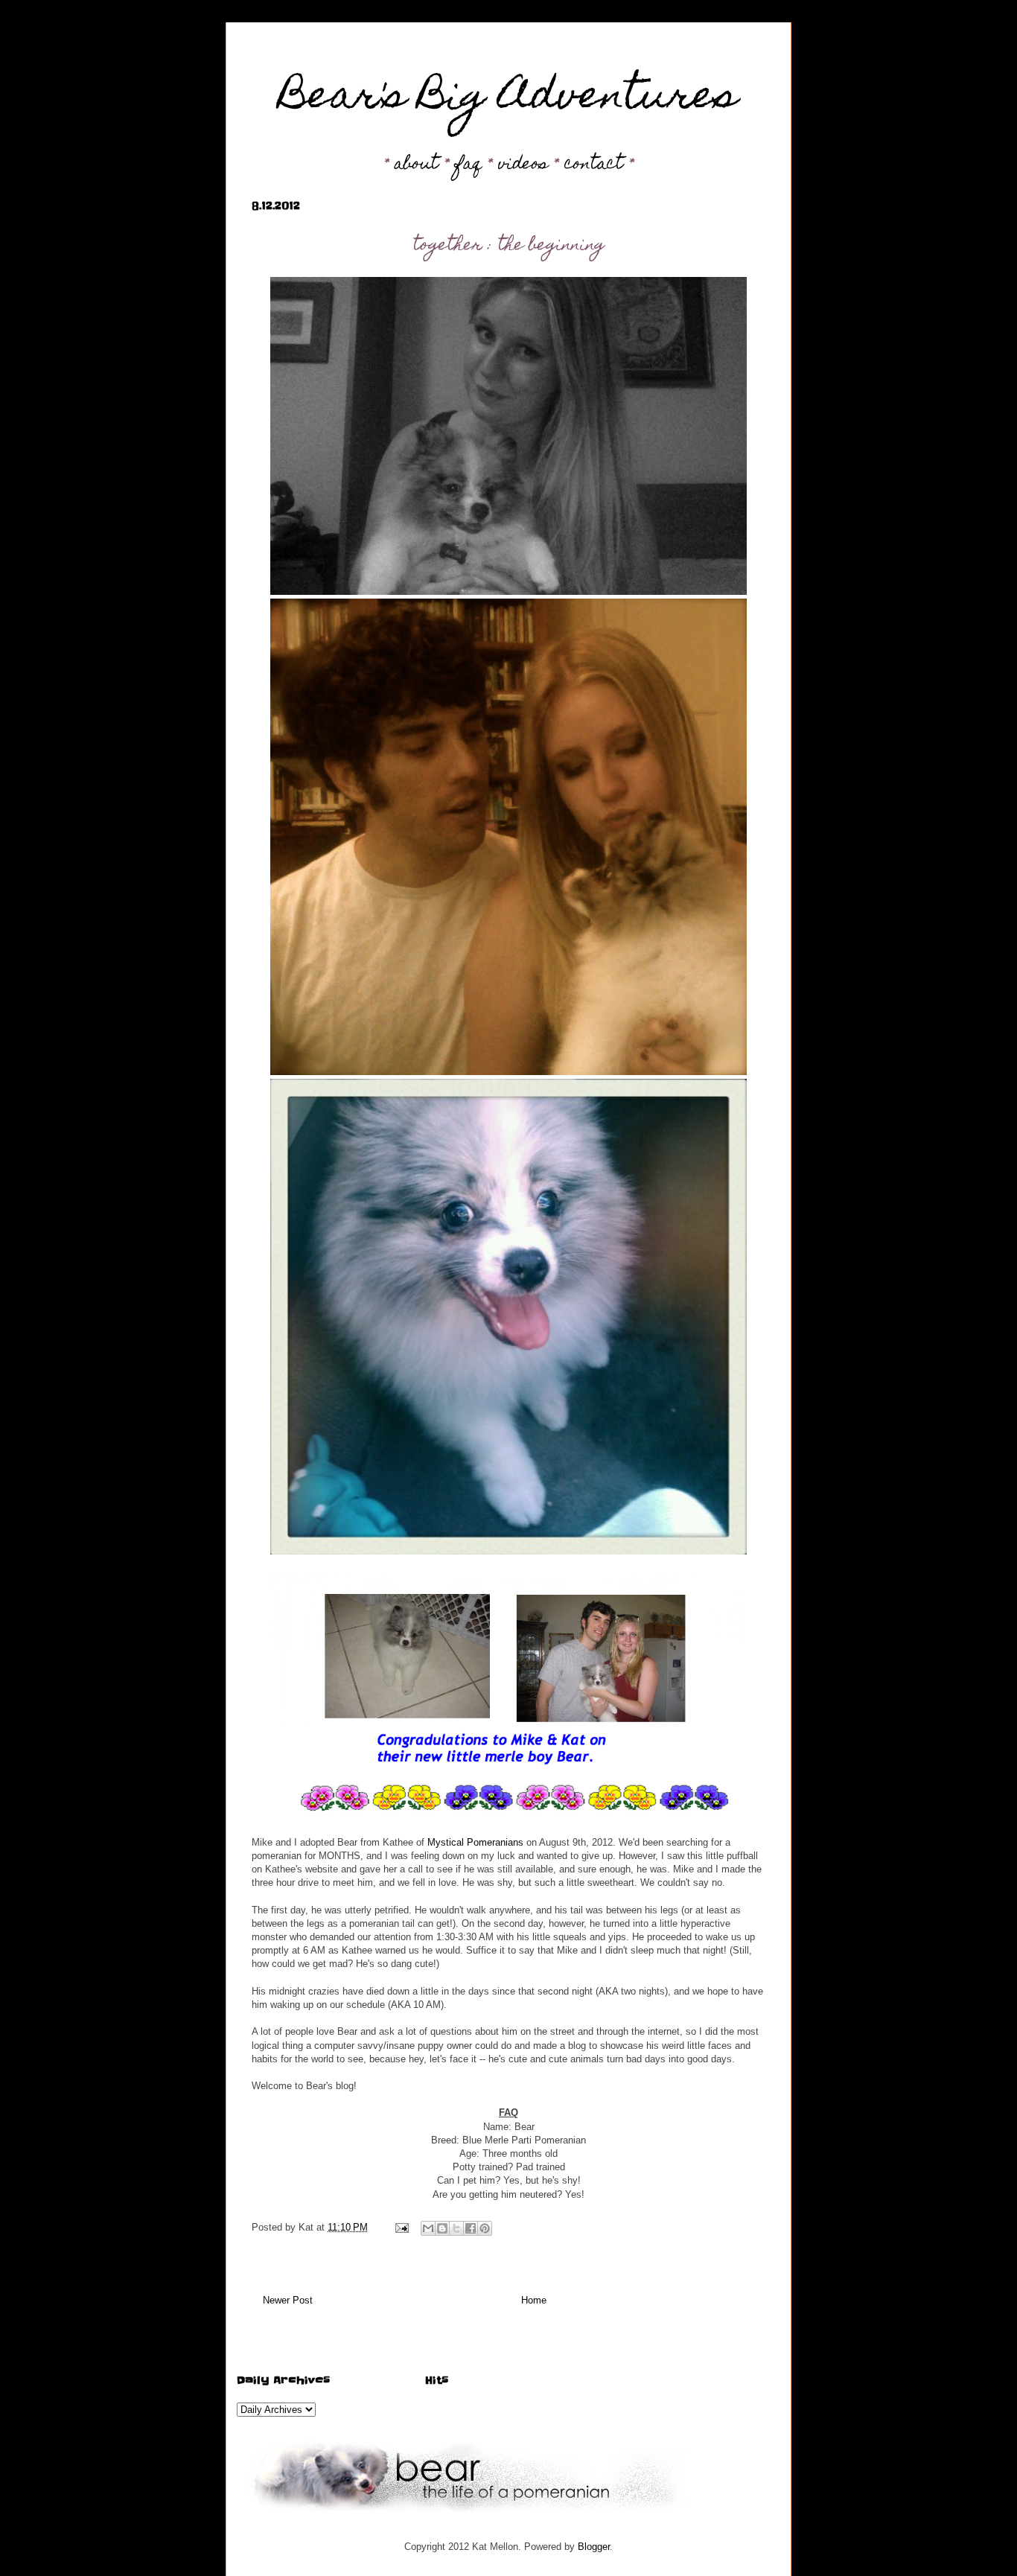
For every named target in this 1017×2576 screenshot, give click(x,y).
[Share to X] (456, 2228)
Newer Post (288, 2300)
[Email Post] (401, 2227)
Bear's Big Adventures (509, 99)
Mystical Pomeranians (475, 1842)
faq (468, 165)
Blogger (594, 2547)
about (417, 165)
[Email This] (428, 2228)
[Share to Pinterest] (485, 2228)
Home (534, 2300)
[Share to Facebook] (471, 2228)
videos (523, 165)
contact (594, 165)
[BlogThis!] (442, 2228)
